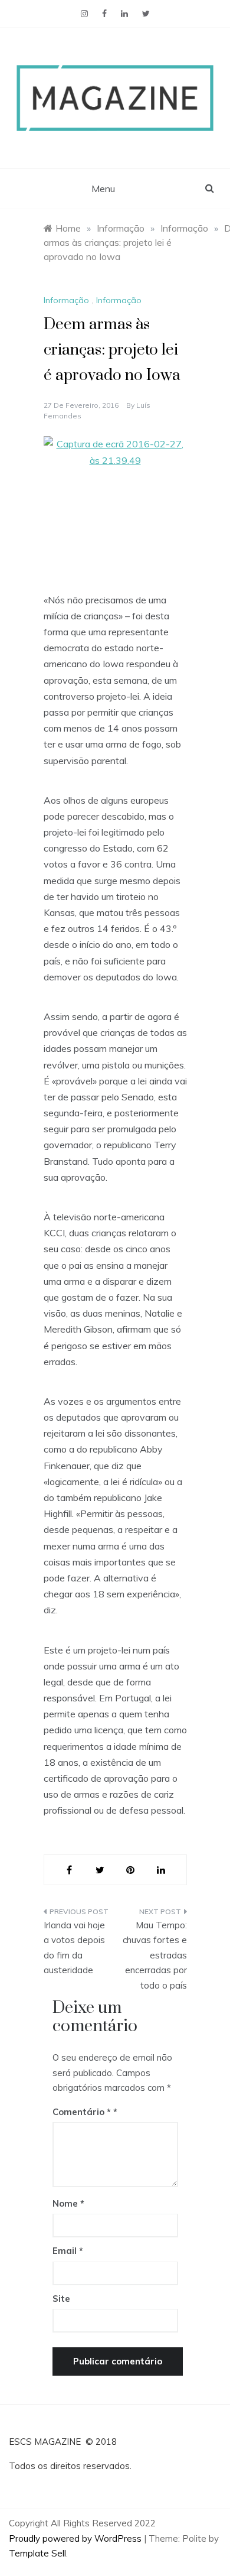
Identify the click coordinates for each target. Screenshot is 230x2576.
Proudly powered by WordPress (76, 2538)
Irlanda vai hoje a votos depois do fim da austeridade (74, 1948)
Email (68, 2251)
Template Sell (37, 2553)
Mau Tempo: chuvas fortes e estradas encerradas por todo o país (155, 1955)
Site (61, 2299)
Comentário (82, 2112)
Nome (68, 2203)
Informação (66, 300)
